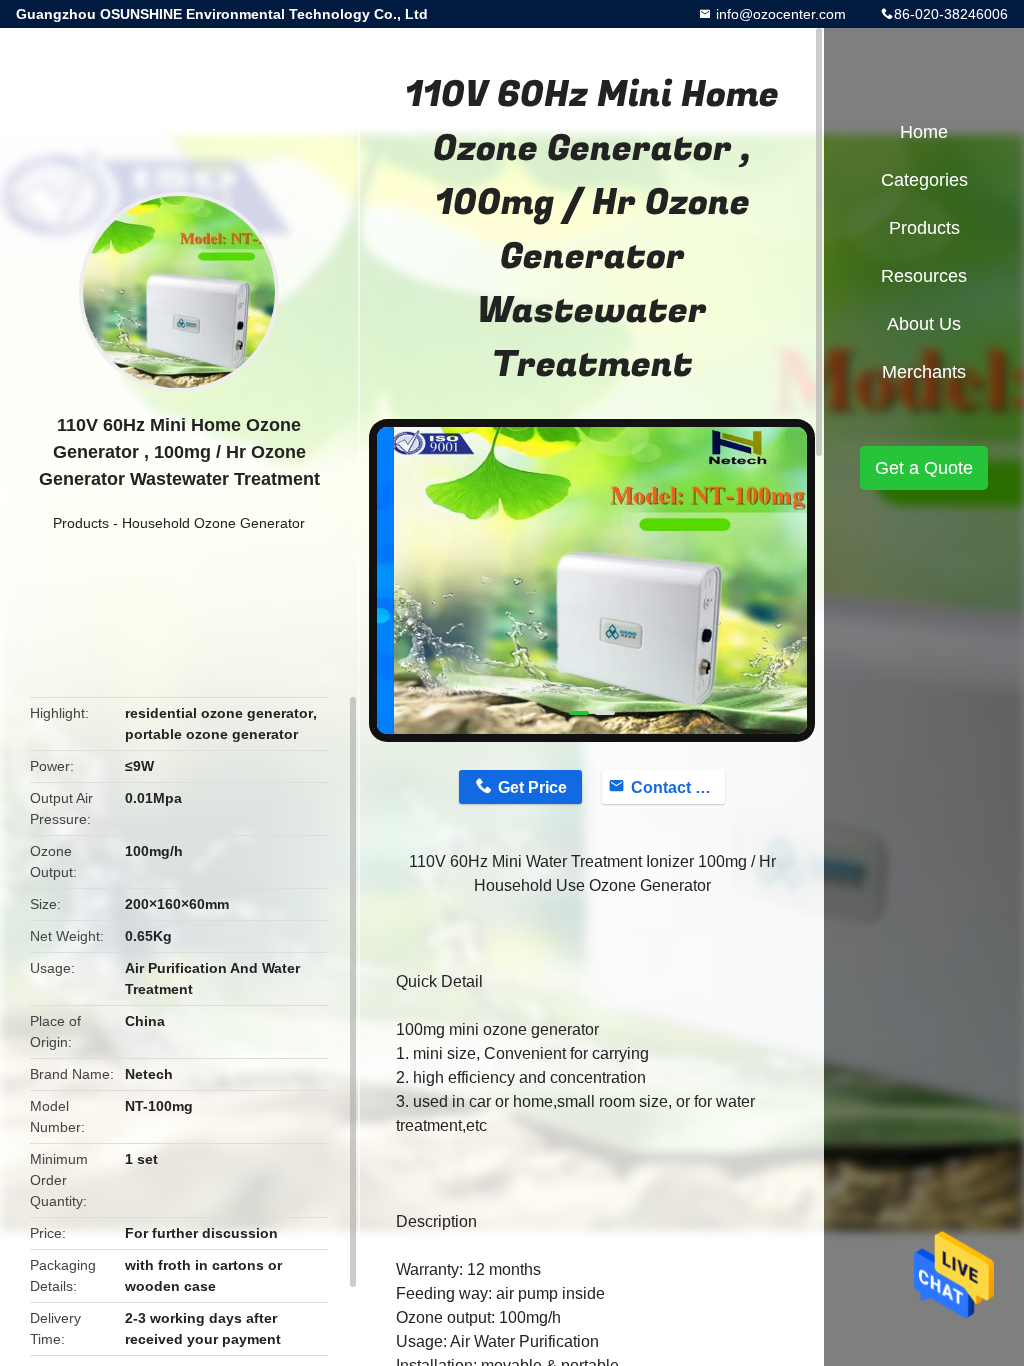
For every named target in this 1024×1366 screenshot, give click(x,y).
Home (924, 132)
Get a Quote (924, 468)
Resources (924, 276)
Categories (924, 180)
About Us (924, 324)
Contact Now (678, 787)
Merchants (924, 372)
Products (81, 523)
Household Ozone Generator (213, 523)
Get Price (532, 787)
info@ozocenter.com (779, 14)
